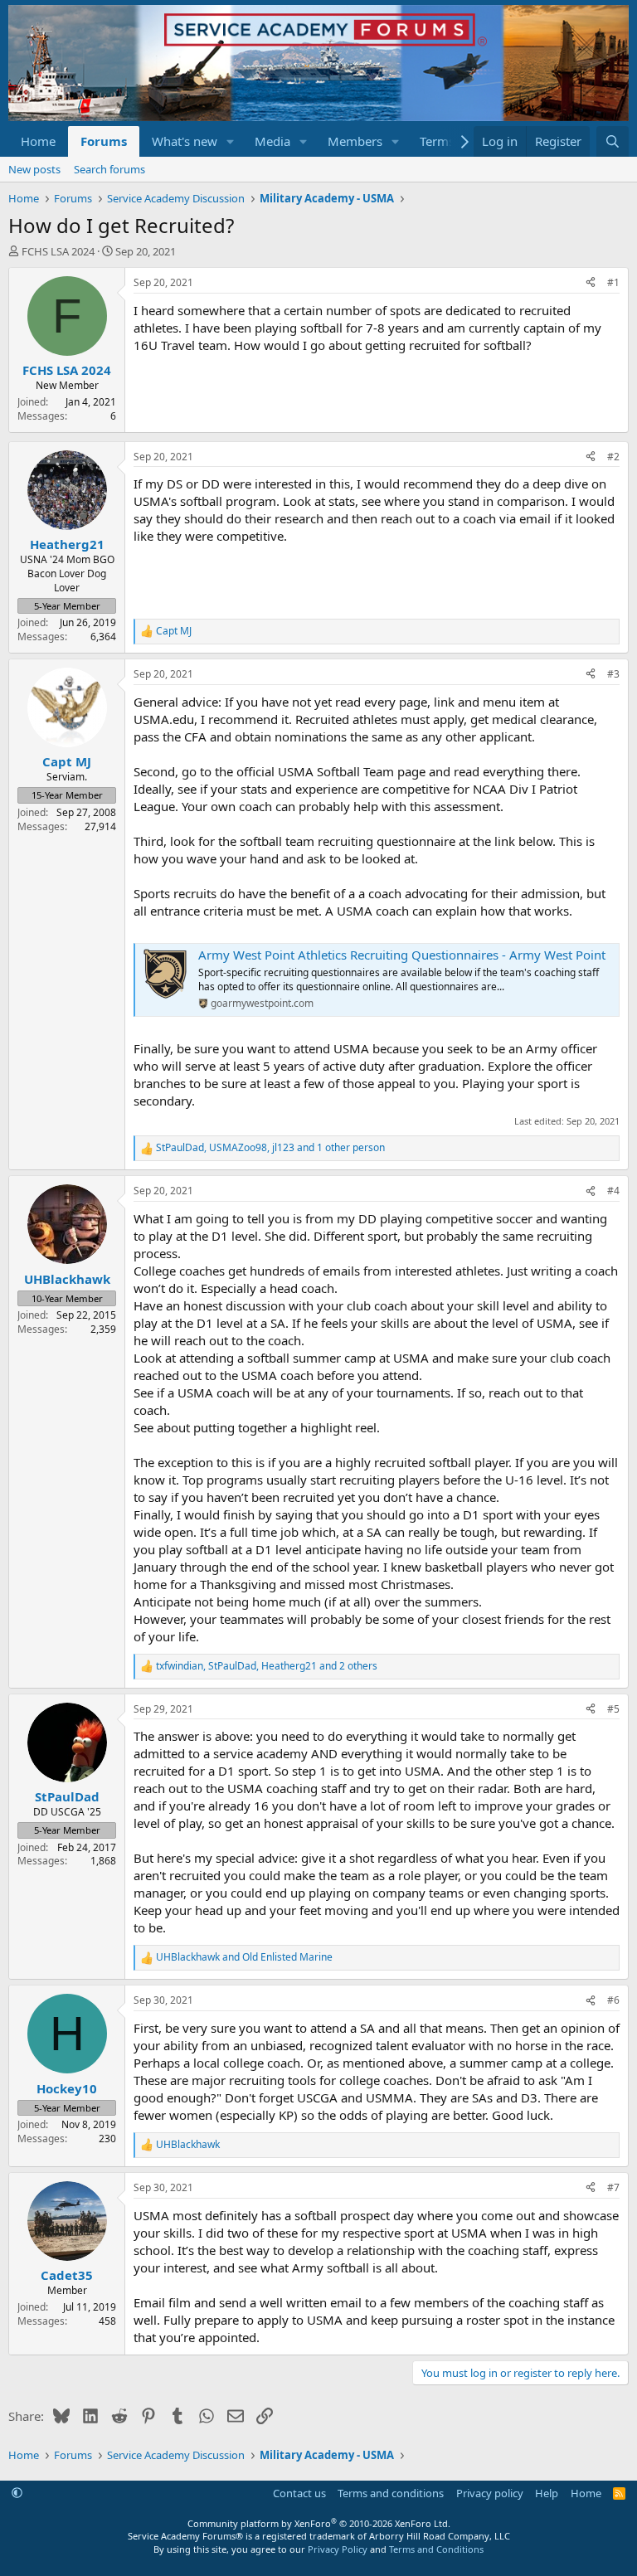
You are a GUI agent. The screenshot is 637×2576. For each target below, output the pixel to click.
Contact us (299, 2493)
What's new (185, 141)
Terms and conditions (391, 2493)
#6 (613, 2000)
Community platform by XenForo (319, 2523)
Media (272, 141)
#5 (613, 1709)
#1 (613, 282)
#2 (613, 457)
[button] (231, 141)
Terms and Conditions (436, 2549)
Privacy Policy (338, 2549)
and (244, 1957)
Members (355, 141)
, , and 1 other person (270, 1148)
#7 (613, 2187)
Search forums (109, 169)
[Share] (591, 283)
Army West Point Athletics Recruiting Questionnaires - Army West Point (402, 955)
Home (38, 141)
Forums (104, 141)
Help (547, 2493)
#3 (613, 674)
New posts (34, 169)
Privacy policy (490, 2493)
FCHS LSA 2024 (58, 251)
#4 (613, 1191)
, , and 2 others (267, 1666)
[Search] (613, 141)
